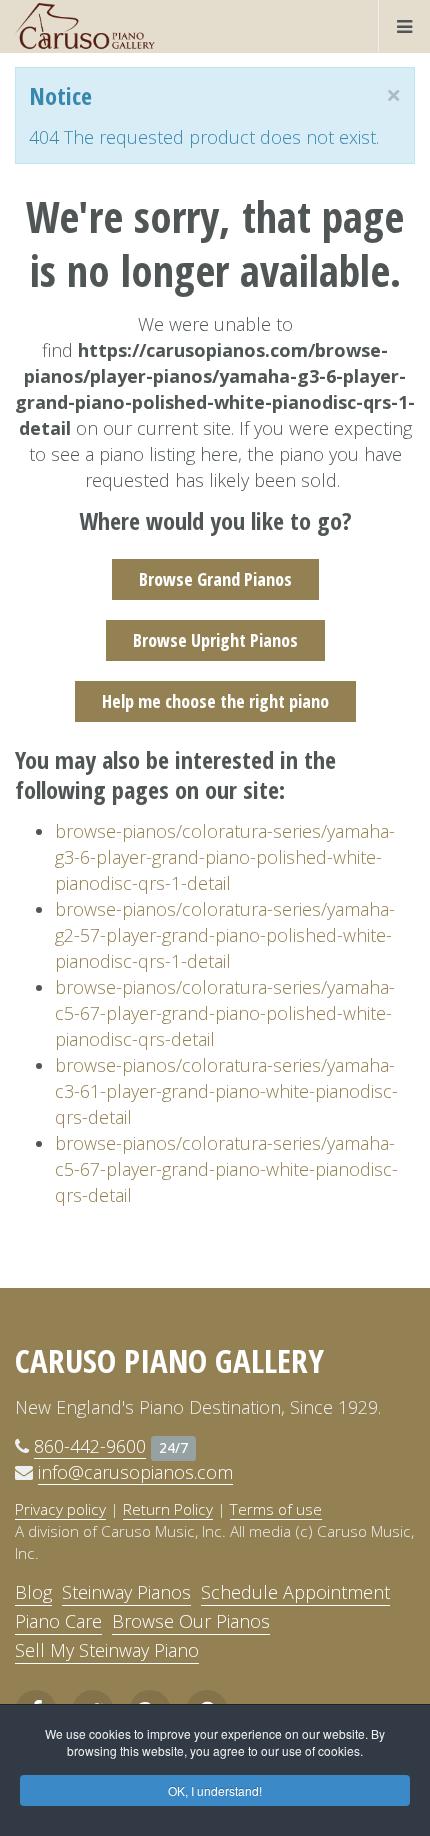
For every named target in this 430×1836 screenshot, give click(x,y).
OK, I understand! (215, 1790)
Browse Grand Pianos (215, 579)
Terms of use (276, 1509)
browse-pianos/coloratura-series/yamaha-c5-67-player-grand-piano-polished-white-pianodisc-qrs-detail (225, 1013)
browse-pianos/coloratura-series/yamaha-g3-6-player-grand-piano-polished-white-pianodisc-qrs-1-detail (225, 857)
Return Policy (168, 1509)
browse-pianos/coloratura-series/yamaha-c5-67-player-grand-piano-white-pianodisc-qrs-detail (226, 1169)
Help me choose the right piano (215, 701)
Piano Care (58, 1621)
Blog (33, 1592)
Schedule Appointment (295, 1592)
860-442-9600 (90, 1446)
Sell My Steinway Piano (107, 1650)
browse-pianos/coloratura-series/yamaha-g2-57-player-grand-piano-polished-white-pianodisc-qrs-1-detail (225, 935)
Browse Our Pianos (191, 1621)
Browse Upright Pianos (215, 640)
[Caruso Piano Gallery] (85, 26)
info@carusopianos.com (135, 1472)
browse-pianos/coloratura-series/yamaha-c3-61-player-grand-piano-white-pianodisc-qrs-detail (226, 1091)
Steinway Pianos (126, 1592)
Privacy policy (60, 1509)
